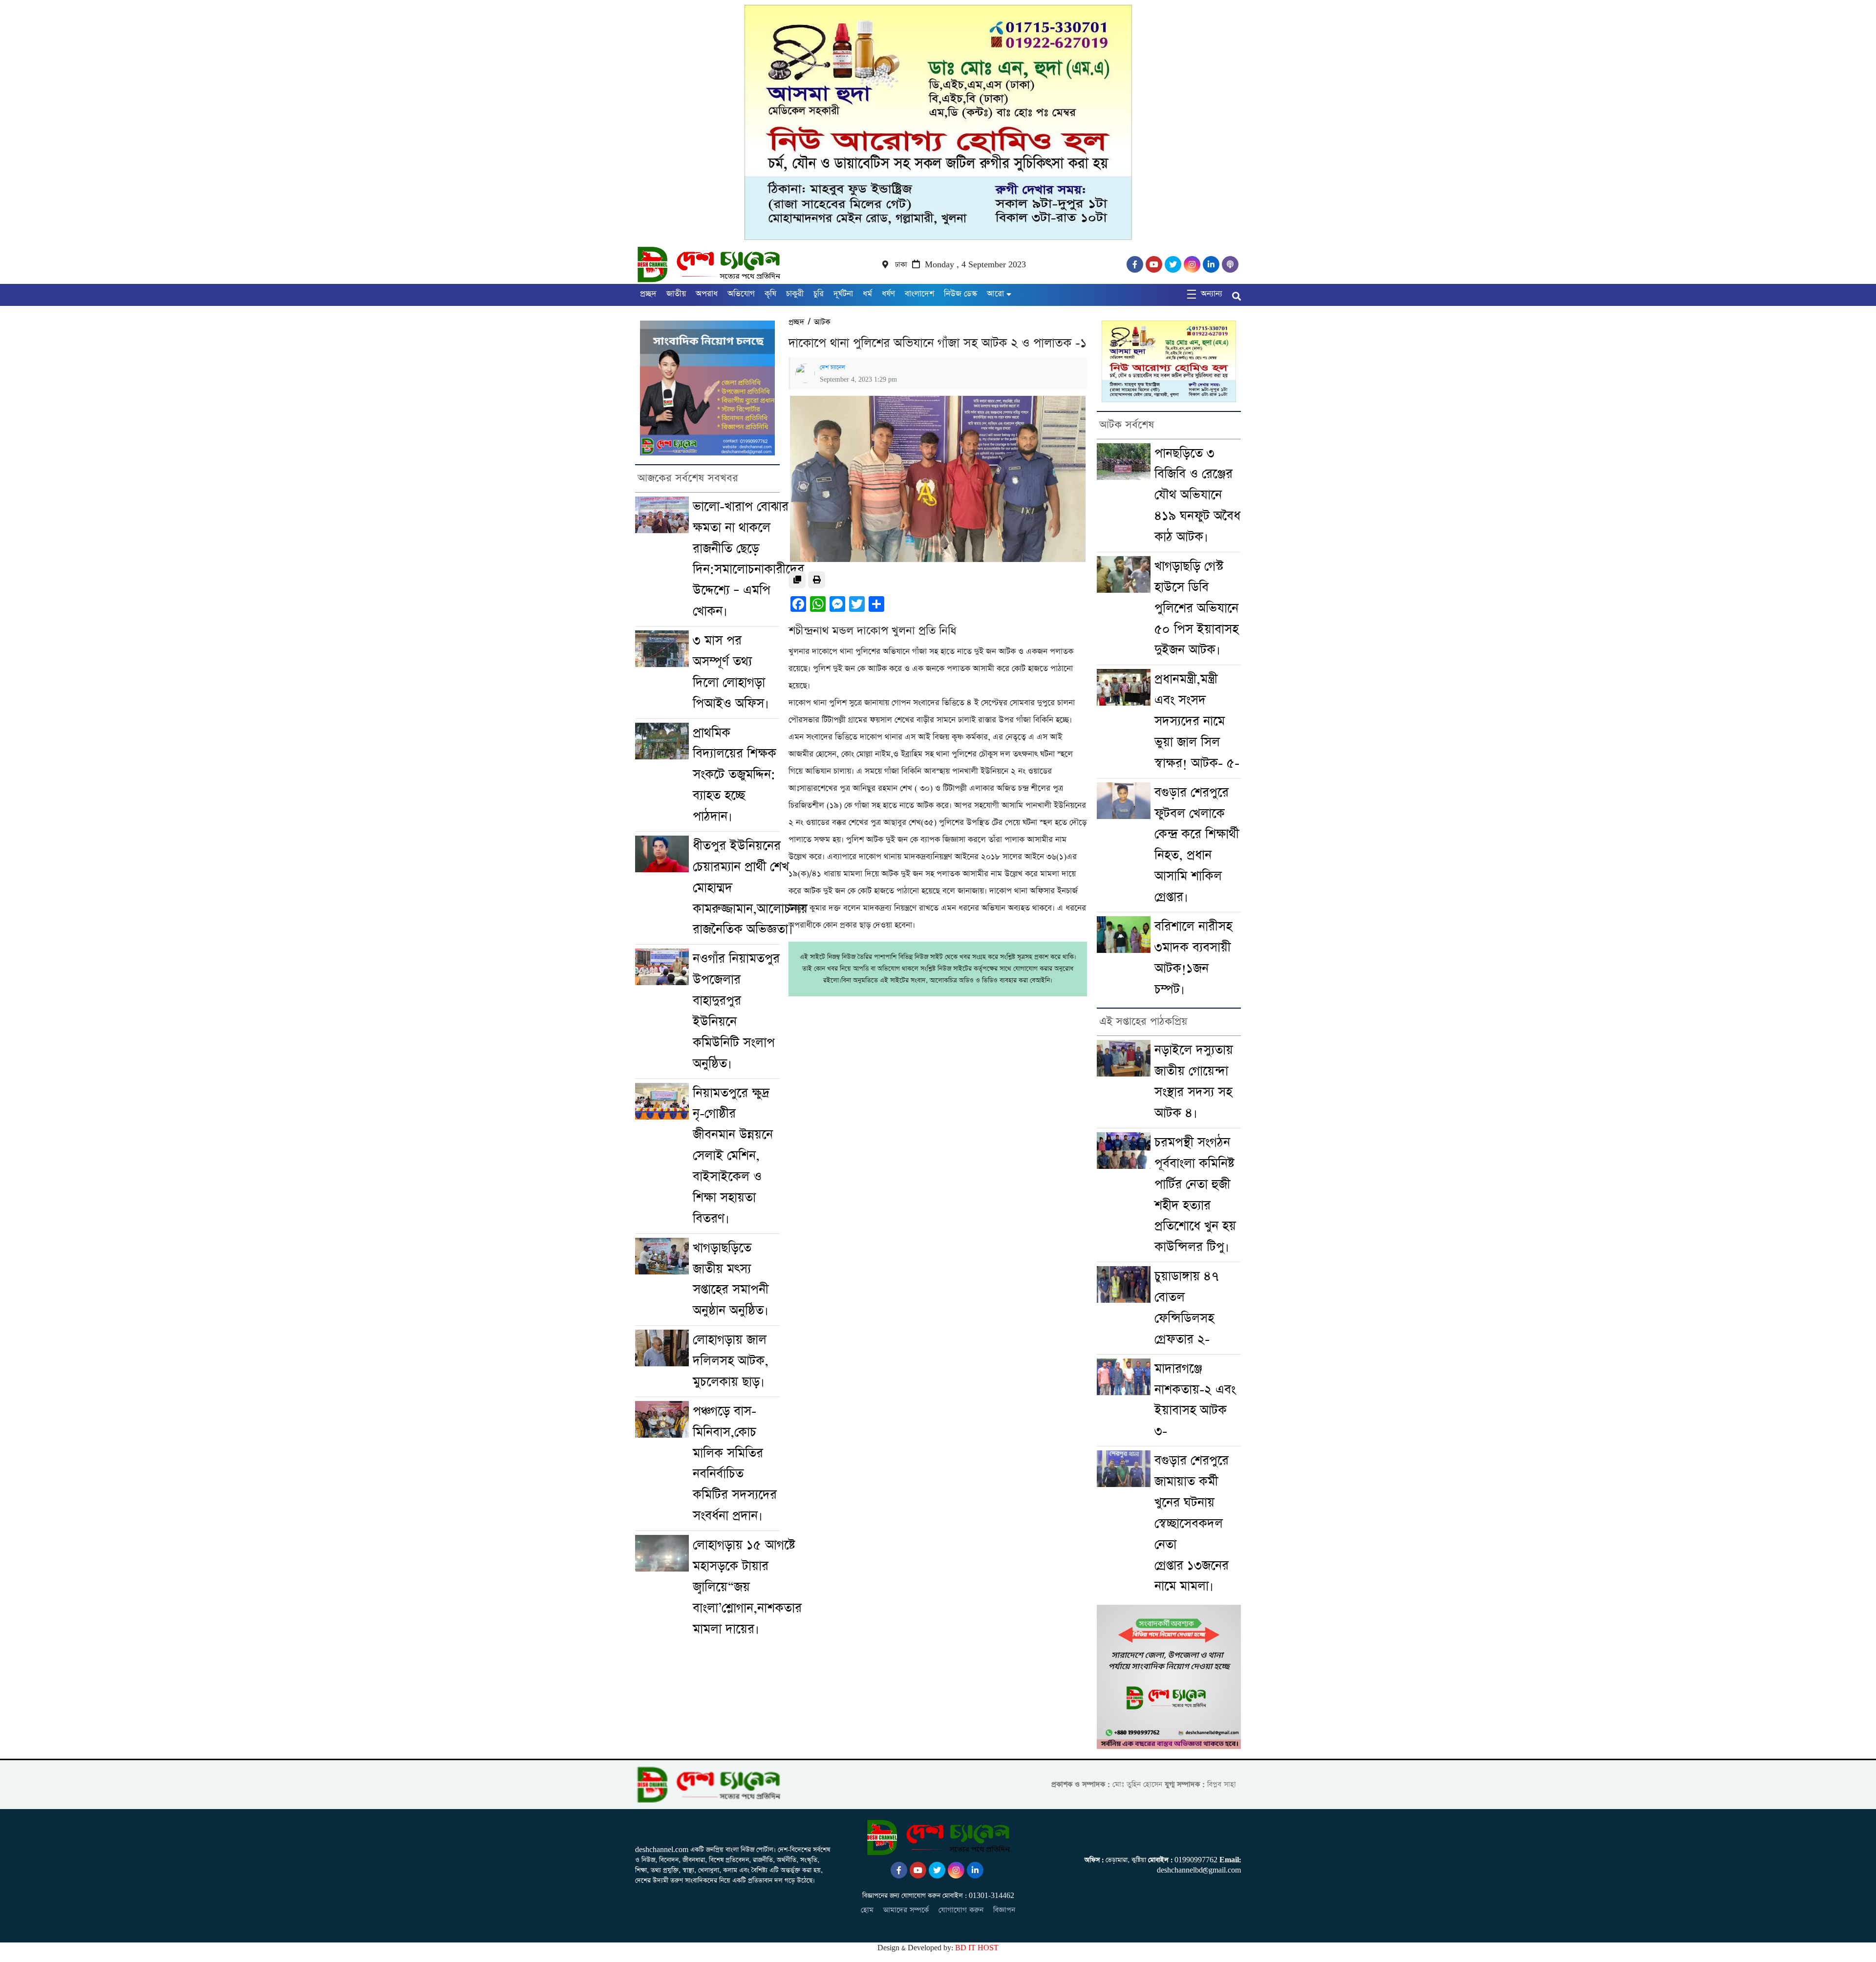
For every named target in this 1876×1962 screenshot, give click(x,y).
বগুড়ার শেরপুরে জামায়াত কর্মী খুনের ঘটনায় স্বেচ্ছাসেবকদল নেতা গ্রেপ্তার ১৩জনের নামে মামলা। (1192, 1523)
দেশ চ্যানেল (832, 367)
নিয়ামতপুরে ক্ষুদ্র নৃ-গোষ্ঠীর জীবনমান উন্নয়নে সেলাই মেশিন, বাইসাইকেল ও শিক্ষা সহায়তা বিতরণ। (733, 1156)
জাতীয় (676, 294)
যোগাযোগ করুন (961, 1910)
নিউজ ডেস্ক (960, 294)
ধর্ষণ (888, 294)
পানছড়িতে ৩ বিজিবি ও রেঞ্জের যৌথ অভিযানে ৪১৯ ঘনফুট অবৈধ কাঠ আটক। (1197, 496)
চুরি (819, 294)
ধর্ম (867, 294)
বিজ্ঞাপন (1004, 1910)
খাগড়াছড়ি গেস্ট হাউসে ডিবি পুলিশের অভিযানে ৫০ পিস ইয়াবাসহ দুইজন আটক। (1196, 608)
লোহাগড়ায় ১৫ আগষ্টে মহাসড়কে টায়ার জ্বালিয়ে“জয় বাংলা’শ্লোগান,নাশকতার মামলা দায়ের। (747, 1587)
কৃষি (770, 294)
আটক (822, 322)
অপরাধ (707, 294)
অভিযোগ (741, 294)
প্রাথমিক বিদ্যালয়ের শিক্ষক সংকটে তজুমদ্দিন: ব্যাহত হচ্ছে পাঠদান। (735, 775)
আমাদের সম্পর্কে (906, 1910)
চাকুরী (795, 294)
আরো (995, 294)
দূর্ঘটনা (843, 294)
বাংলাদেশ (919, 294)
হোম (867, 1910)
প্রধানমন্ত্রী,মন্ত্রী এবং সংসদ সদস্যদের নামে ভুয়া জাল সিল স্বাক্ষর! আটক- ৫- (1197, 721)
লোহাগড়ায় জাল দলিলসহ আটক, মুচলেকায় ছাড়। (731, 1361)
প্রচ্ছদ (648, 294)
